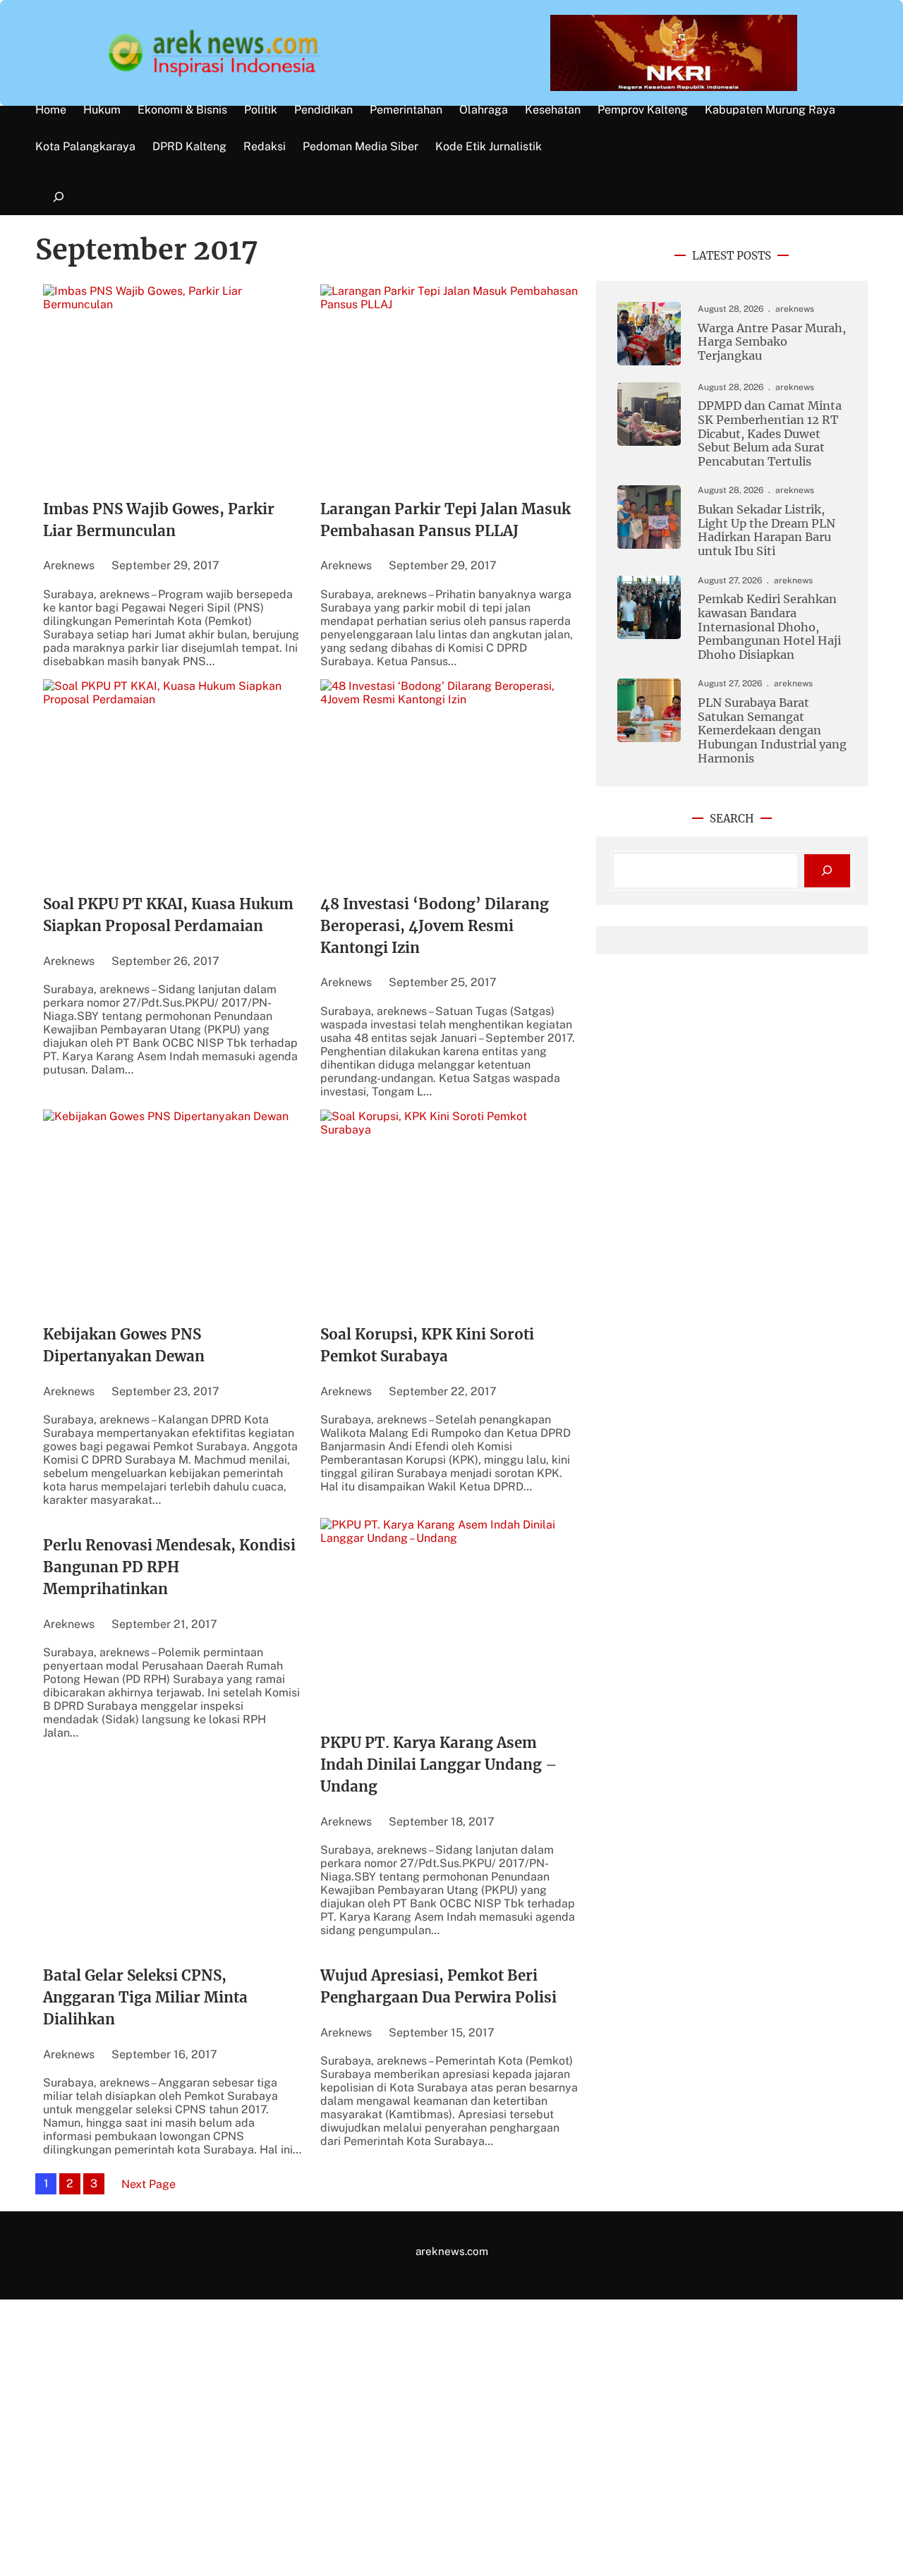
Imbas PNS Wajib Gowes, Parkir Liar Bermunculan (159, 520)
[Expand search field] (58, 197)
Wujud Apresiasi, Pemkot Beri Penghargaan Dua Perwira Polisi (438, 1987)
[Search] (827, 871)
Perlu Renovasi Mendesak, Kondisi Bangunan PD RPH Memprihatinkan (169, 1567)
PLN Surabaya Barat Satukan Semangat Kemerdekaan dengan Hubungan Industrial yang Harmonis (772, 730)
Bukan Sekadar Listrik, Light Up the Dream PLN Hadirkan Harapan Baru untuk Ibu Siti (766, 530)
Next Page (149, 2184)
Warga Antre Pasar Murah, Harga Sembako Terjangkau (772, 342)
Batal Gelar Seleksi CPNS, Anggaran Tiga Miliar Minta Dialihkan (145, 1998)
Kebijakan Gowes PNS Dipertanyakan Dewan (124, 1345)
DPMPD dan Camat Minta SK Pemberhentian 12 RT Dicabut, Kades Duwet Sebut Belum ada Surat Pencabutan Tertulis (770, 433)
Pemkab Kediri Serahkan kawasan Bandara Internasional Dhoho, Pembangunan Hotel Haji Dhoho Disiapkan (769, 627)
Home (51, 110)
